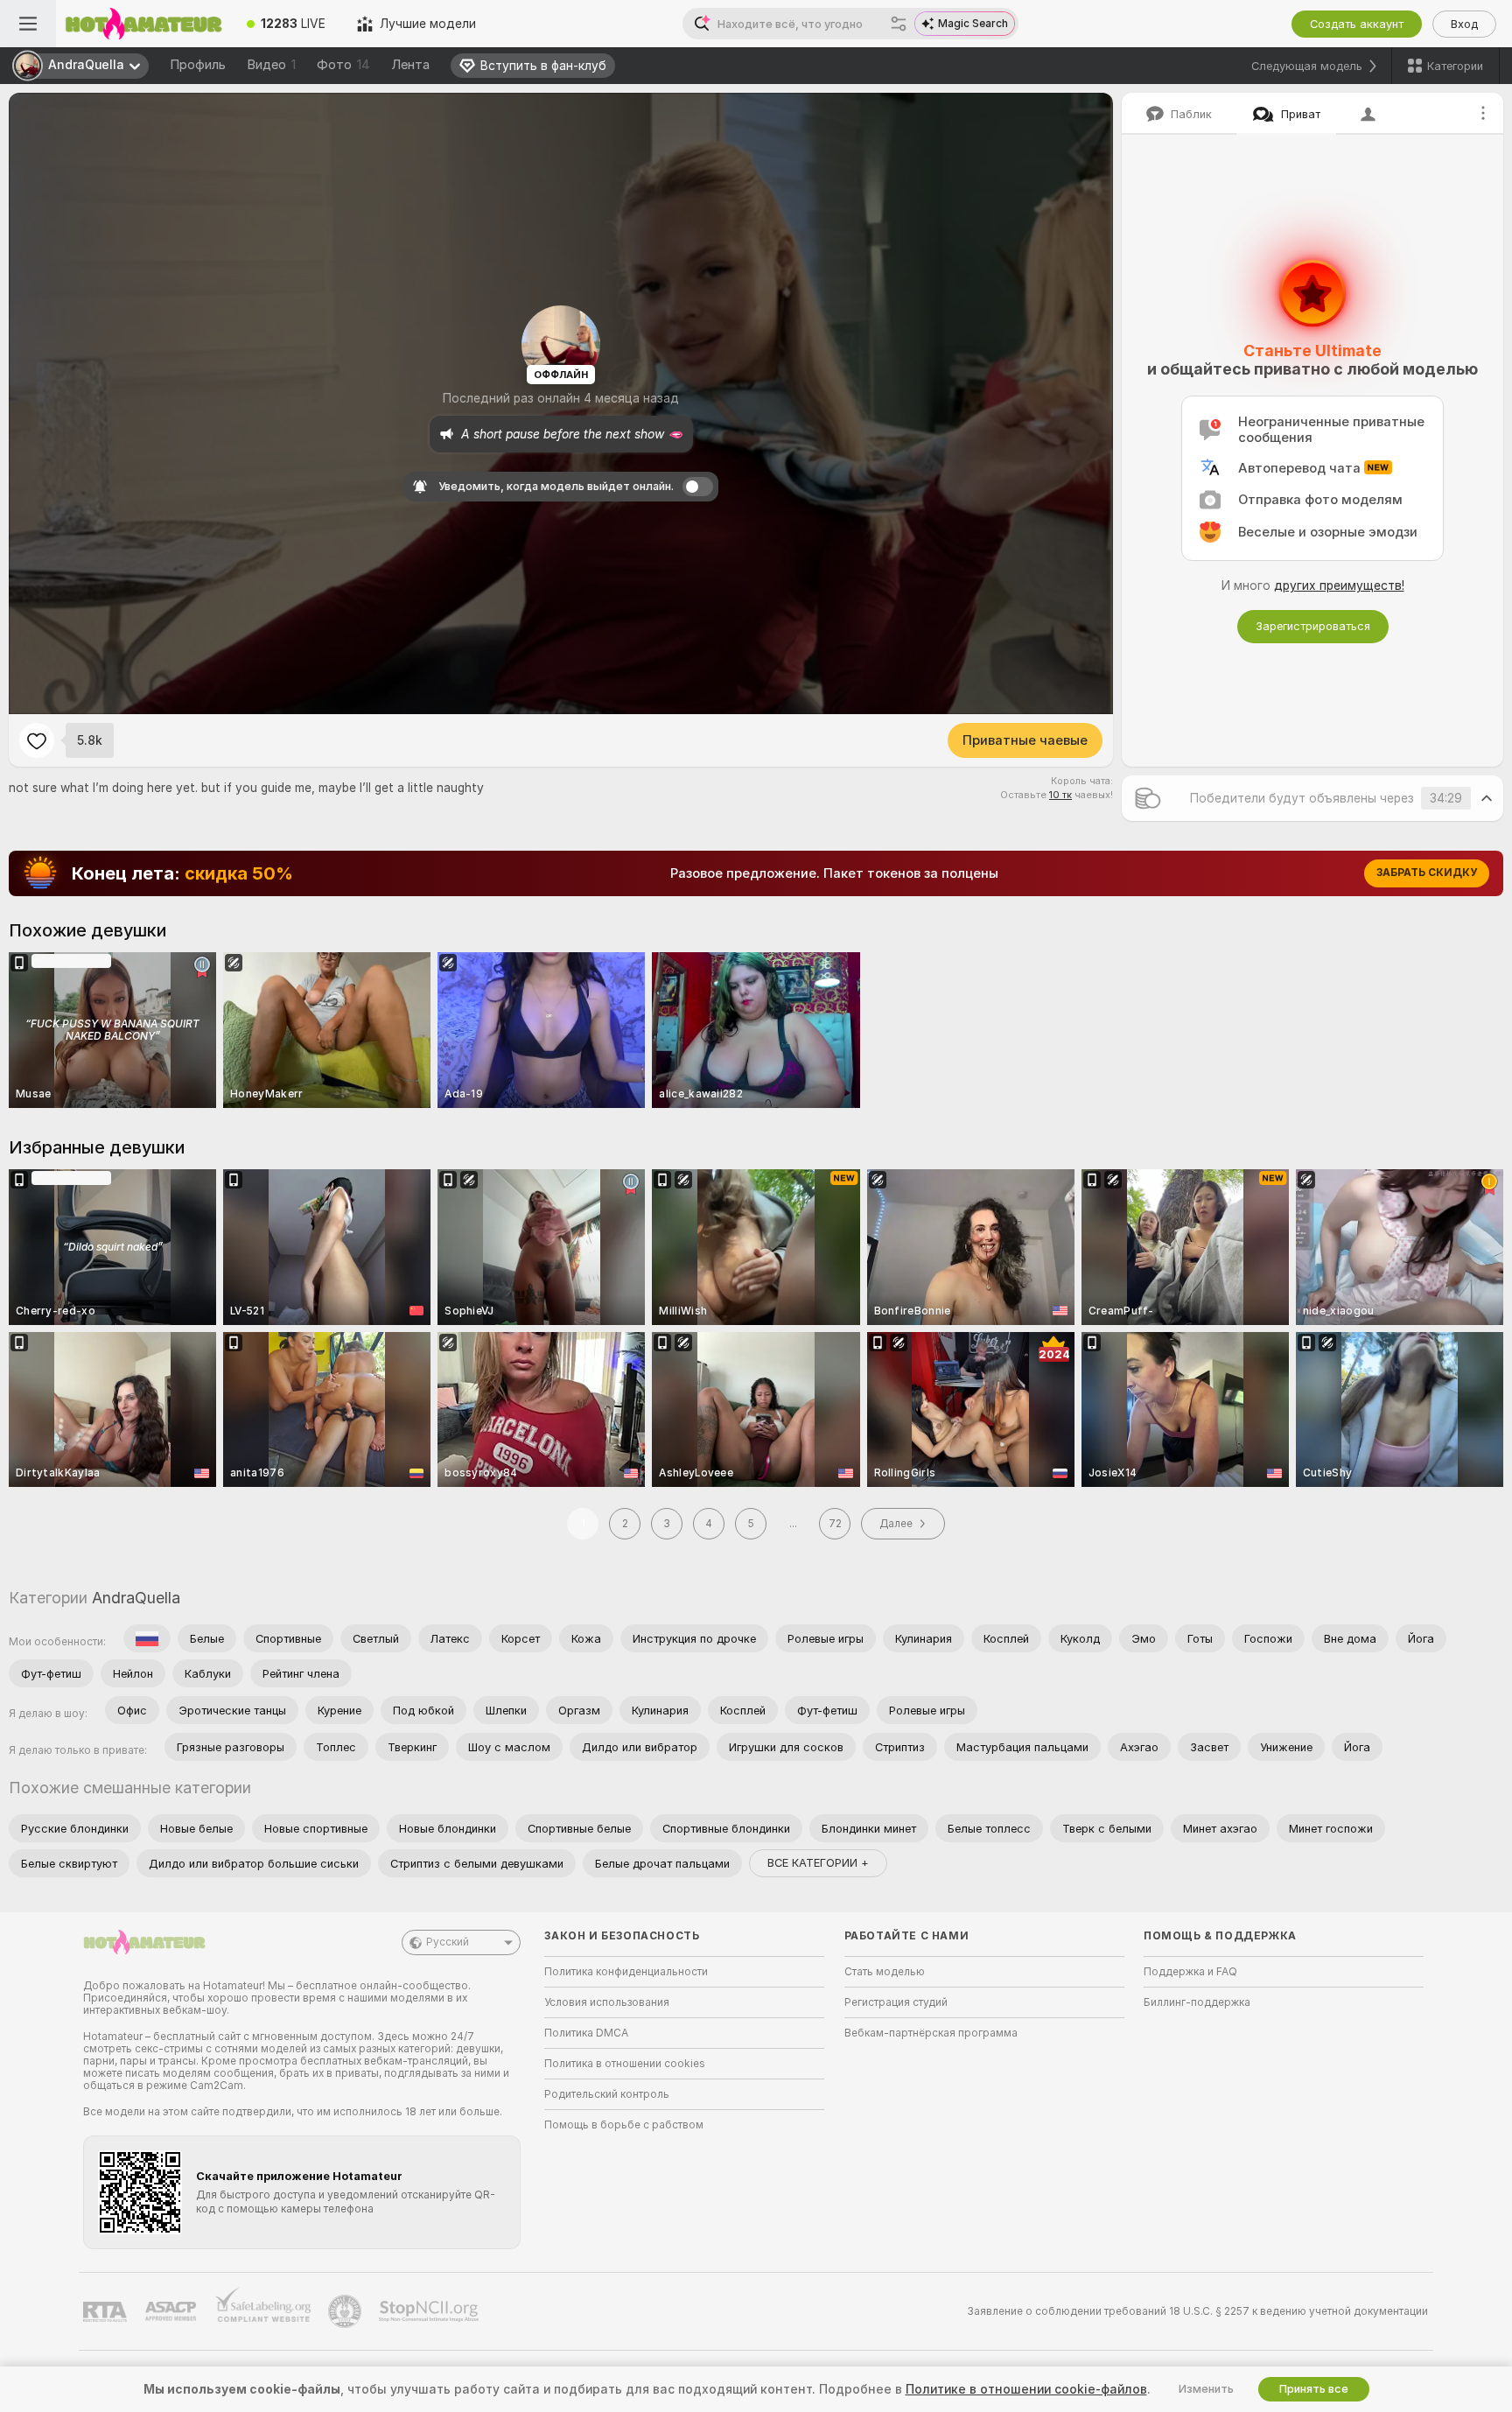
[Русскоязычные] (147, 1638)
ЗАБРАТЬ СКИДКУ (1427, 873)
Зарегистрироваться (1313, 626)
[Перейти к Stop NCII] (430, 2311)
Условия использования (607, 2002)
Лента (410, 65)
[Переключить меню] (28, 24)
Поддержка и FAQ (1190, 1972)
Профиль (198, 65)
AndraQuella (136, 1598)
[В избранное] (37, 740)
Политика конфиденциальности (626, 1972)
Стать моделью (885, 1972)
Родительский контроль (607, 2094)
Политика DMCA (586, 2033)
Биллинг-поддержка (1197, 2002)
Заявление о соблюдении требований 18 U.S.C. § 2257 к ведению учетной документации (1197, 2311)
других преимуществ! (1339, 585)
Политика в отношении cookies (625, 2064)
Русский (448, 1942)
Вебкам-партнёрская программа (931, 2033)
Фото (343, 65)
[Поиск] (899, 24)
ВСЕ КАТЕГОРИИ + (818, 1863)
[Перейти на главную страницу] (143, 24)
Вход (1464, 24)
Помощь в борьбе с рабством (624, 2125)
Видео (271, 65)
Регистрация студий (896, 2002)
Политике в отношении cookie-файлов (1026, 2389)
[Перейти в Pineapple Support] (346, 2311)
